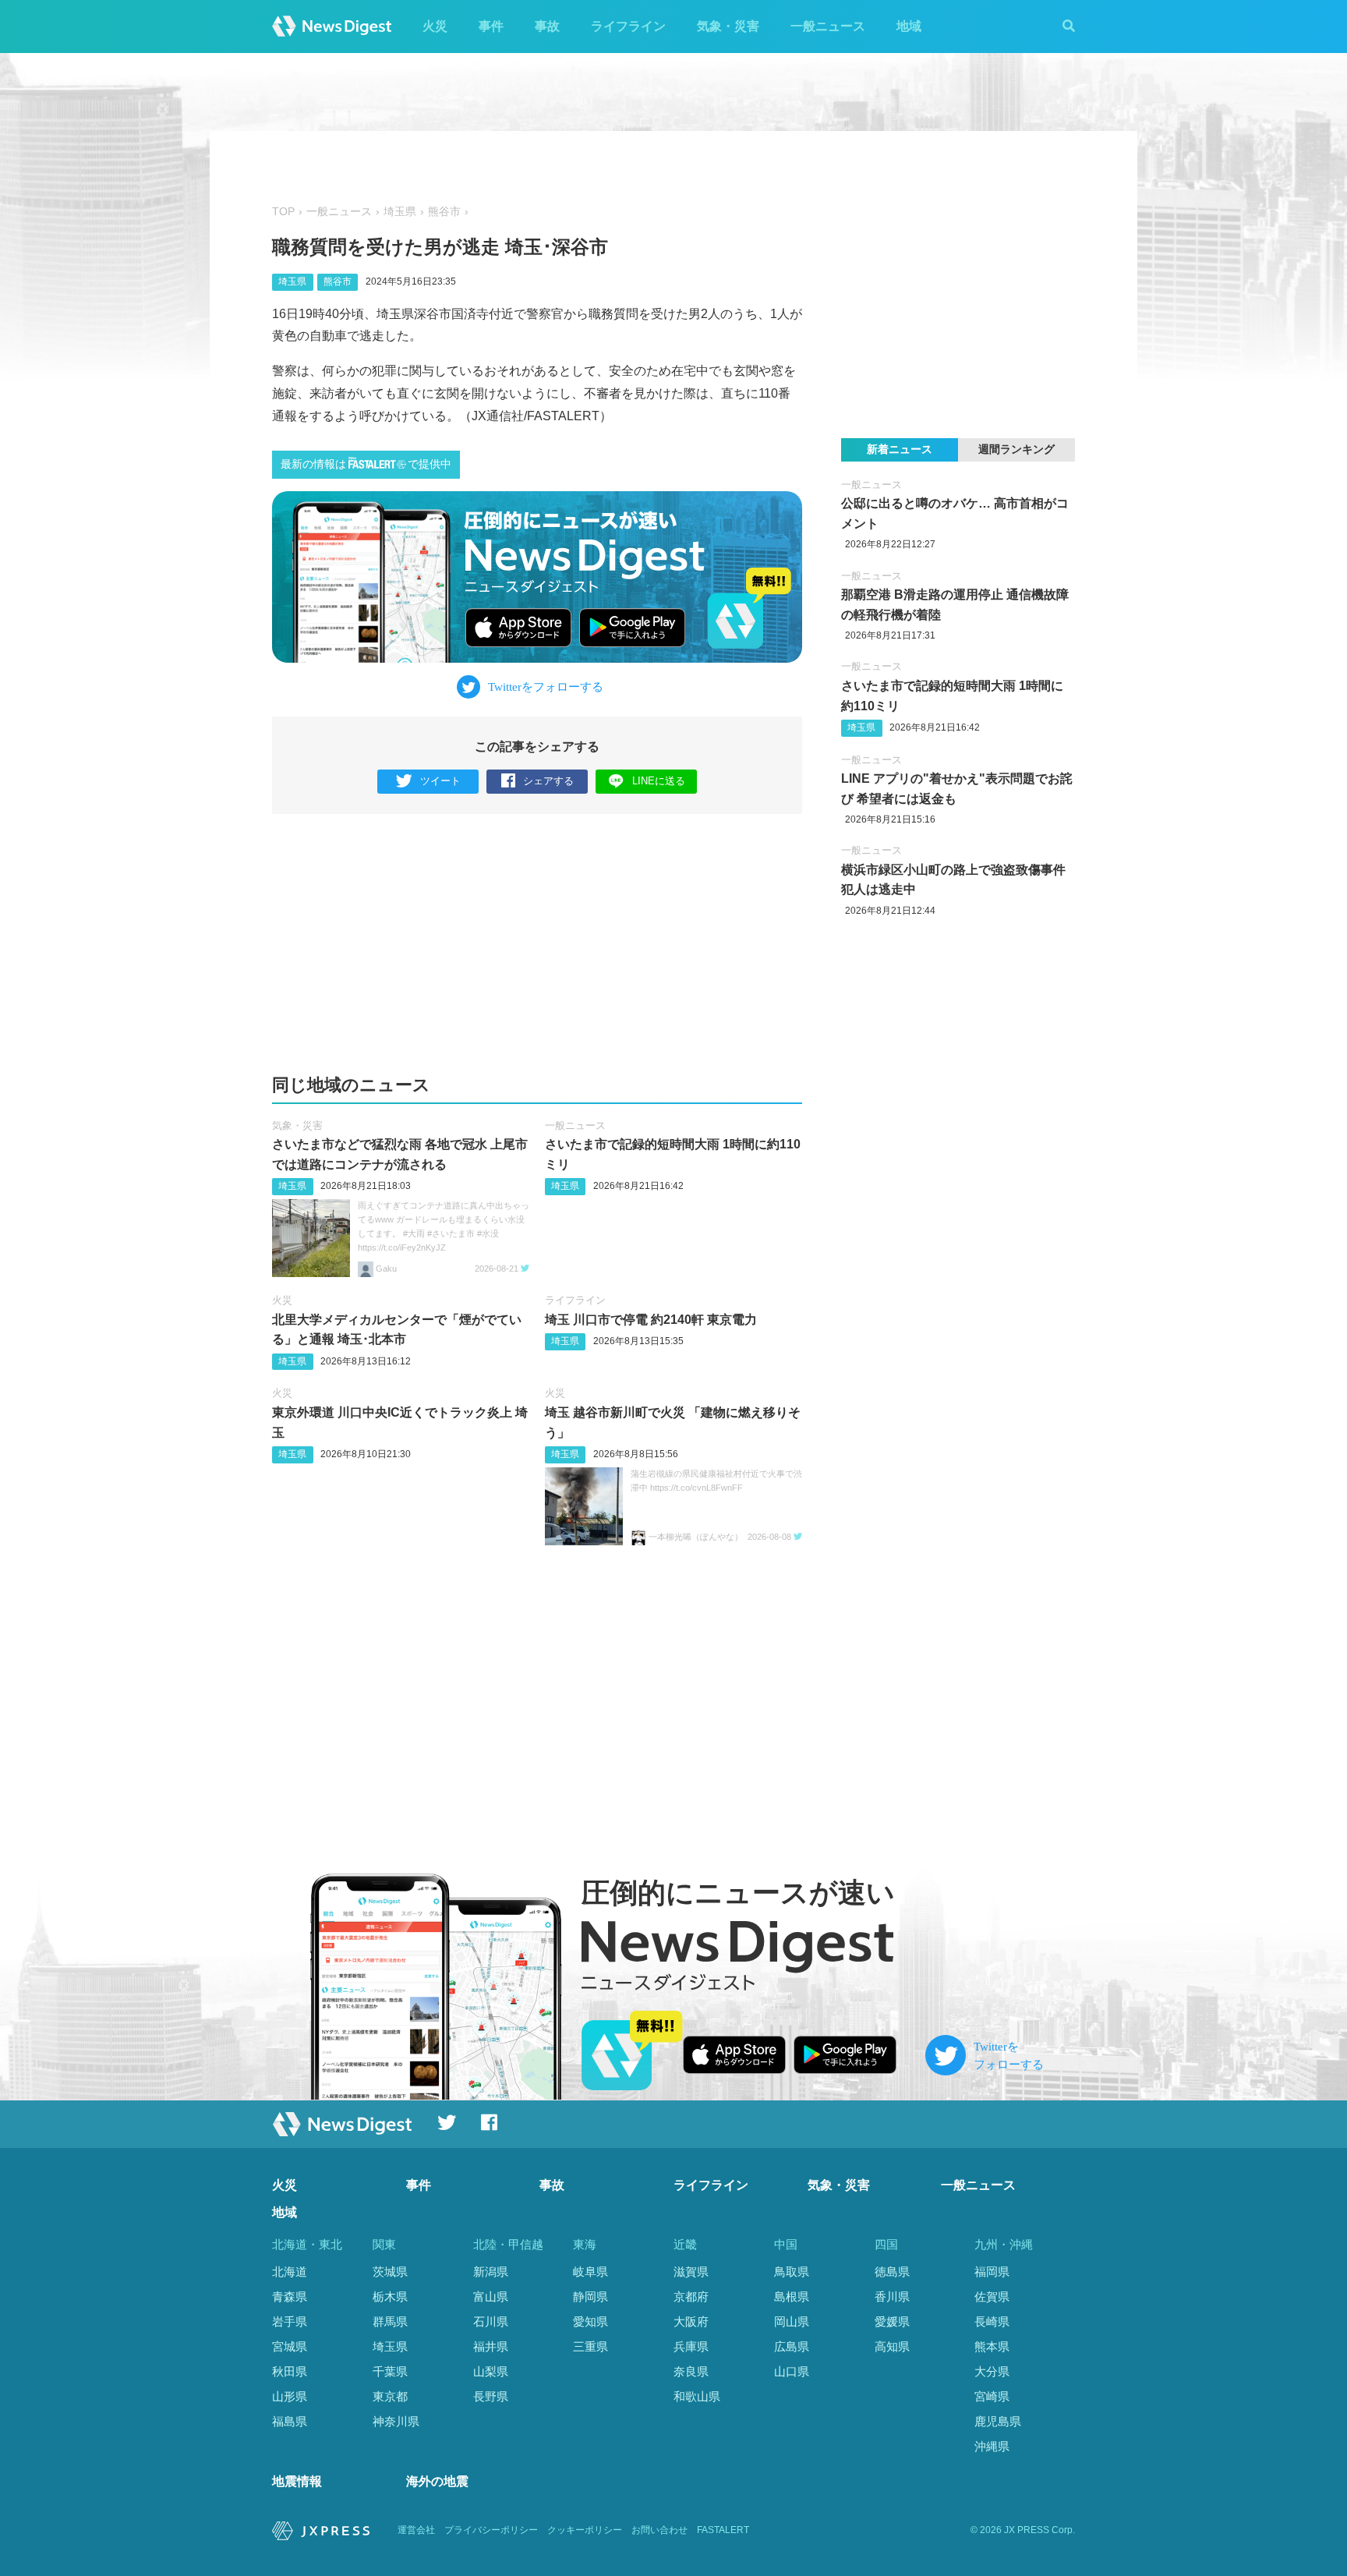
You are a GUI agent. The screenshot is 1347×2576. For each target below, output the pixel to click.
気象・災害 (728, 26)
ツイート (440, 781)
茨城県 (390, 2272)
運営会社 (416, 2530)
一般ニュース (828, 26)
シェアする (548, 781)
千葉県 (390, 2371)
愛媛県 (892, 2321)
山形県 (290, 2396)
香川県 (892, 2296)
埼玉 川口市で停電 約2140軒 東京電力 (651, 1320)
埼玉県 (400, 212)
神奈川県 (396, 2421)
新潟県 (491, 2272)
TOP (283, 212)
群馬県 (390, 2321)
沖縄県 (992, 2446)
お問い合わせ (659, 2530)
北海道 (290, 2272)
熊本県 (992, 2346)
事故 (547, 26)
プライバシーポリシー (491, 2530)
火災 (435, 26)
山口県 (792, 2371)
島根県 (792, 2296)
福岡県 (992, 2272)
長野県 (491, 2396)
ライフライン (628, 26)
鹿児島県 (998, 2421)
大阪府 (691, 2321)
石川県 (491, 2321)
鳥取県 (792, 2272)
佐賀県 (992, 2296)
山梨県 (491, 2371)
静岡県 (590, 2296)
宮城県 (290, 2346)
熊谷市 (444, 212)
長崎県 (992, 2321)
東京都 (390, 2396)
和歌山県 (697, 2396)
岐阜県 (590, 2272)
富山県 (491, 2296)
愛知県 (590, 2321)
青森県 (290, 2296)
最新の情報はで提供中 (366, 464)
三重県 (590, 2346)
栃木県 (390, 2296)
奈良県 (691, 2371)
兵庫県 (691, 2346)
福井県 (491, 2346)
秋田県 (290, 2371)
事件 (491, 26)
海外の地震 (437, 2481)
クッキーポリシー (585, 2530)
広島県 (792, 2346)
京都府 (691, 2296)
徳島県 (892, 2272)
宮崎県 (992, 2396)
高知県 (892, 2346)
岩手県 (290, 2321)
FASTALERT (723, 2530)
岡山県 (792, 2321)
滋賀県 (691, 2272)
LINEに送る (659, 781)
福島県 (290, 2421)
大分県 (992, 2371)
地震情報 (297, 2481)
